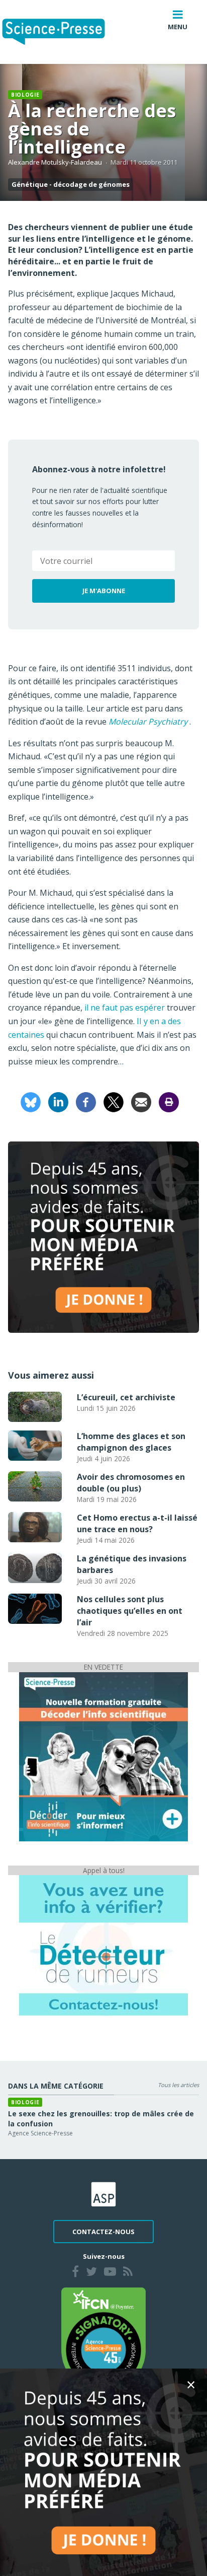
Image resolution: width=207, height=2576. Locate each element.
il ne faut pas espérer (125, 1008)
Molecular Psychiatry (148, 722)
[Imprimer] (169, 1101)
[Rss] (128, 2273)
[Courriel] (141, 1101)
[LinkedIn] (58, 1101)
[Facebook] (86, 1101)
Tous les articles (178, 2085)
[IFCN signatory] (103, 2339)
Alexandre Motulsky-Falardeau (55, 162)
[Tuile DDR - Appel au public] (103, 1945)
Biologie (25, 95)
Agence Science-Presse (40, 2133)
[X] (114, 1101)
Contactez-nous (103, 2232)
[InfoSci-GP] (103, 1756)
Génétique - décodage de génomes (71, 184)
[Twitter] (91, 2273)
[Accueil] (62, 32)
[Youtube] (110, 2273)
